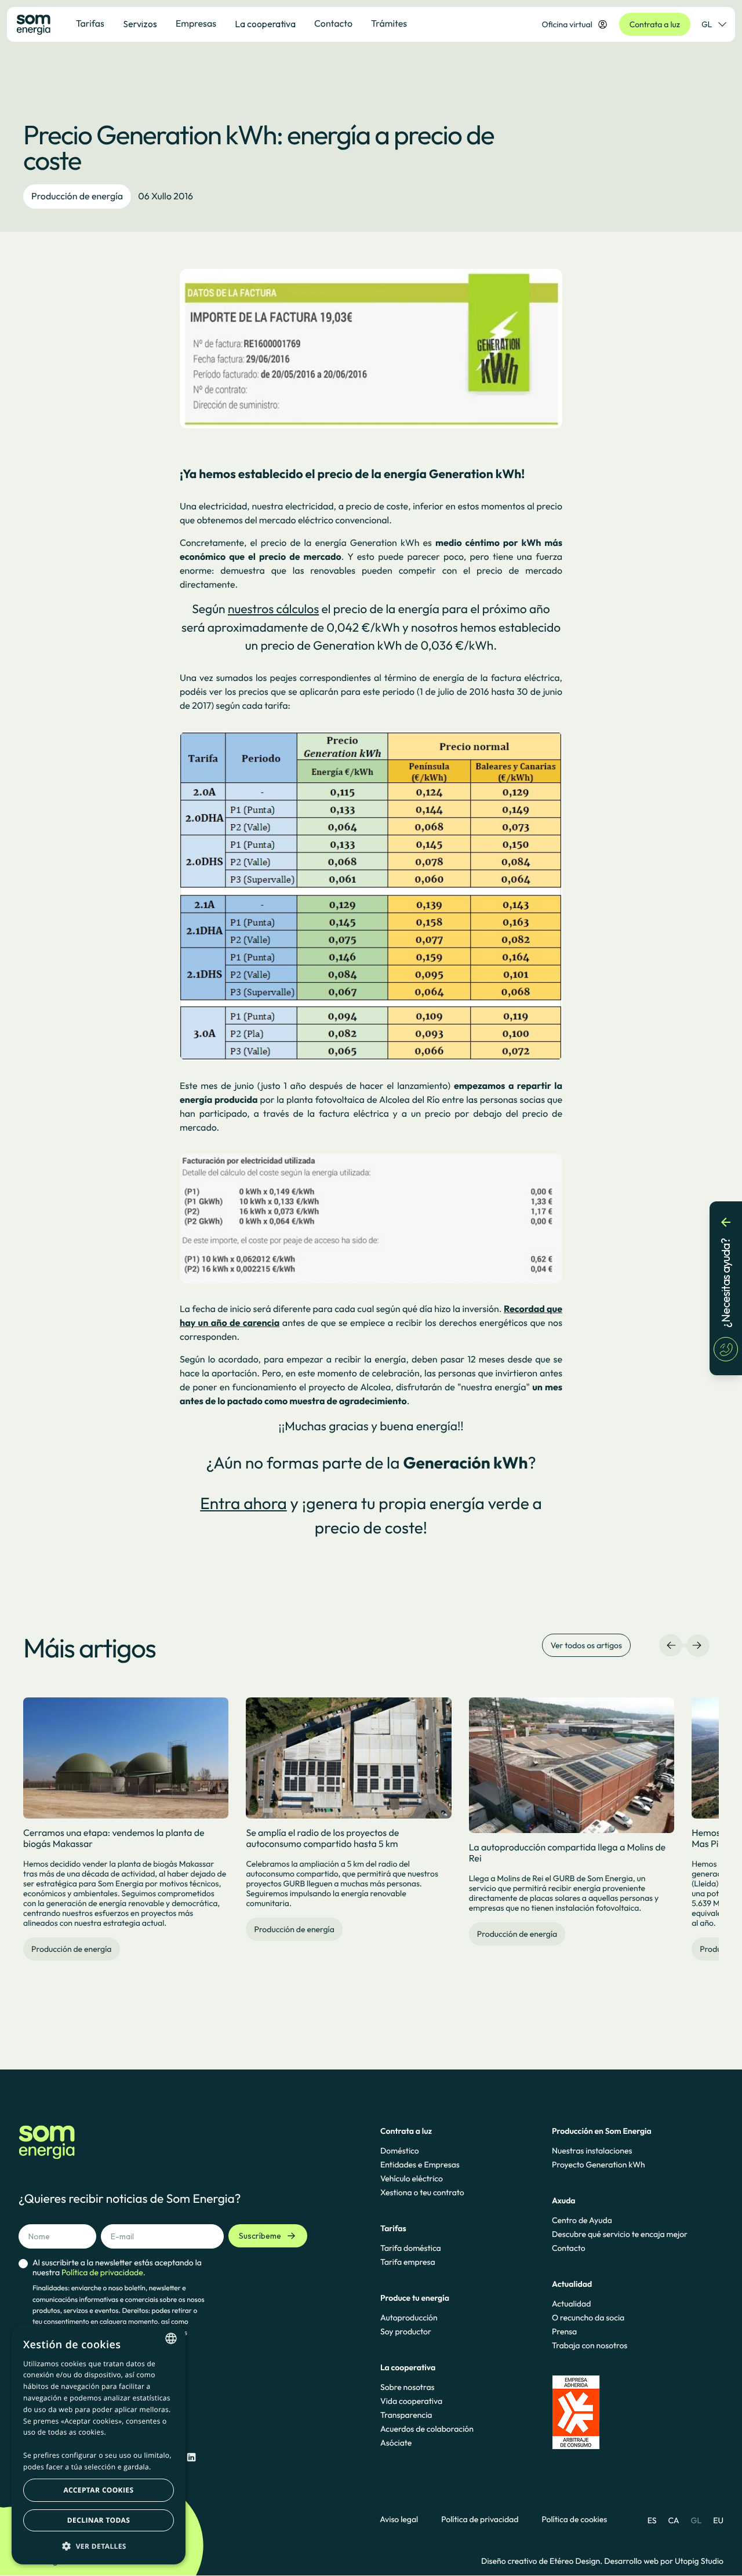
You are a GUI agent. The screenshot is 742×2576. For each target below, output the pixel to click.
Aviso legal (399, 2519)
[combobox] (171, 2338)
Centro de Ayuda (582, 2220)
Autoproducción (409, 2318)
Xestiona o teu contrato (422, 2192)
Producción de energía (77, 196)
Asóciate (396, 2443)
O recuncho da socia (588, 2318)
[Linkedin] (191, 2457)
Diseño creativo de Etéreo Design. (543, 2561)
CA (673, 2520)
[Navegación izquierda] (671, 1645)
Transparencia (406, 2415)
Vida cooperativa (411, 2401)
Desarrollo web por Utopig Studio (664, 2561)
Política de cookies (574, 2519)
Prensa (564, 2331)
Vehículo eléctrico (412, 2178)
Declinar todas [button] (99, 2520)
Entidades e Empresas (420, 2165)
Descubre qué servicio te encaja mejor (620, 2234)
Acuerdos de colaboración (427, 2429)
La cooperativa (265, 24)
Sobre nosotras (408, 2387)
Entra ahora (243, 1504)
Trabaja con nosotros (590, 2345)
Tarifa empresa (408, 2262)
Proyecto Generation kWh (599, 2165)
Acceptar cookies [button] (99, 2490)
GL (707, 24)
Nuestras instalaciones (592, 2151)
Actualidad (571, 2304)
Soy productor (406, 2331)
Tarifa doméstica (411, 2248)
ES (652, 2520)
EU (718, 2520)
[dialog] (99, 2444)
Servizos (140, 24)
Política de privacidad (480, 2519)
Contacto (569, 2248)
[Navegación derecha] (697, 1645)
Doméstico (400, 2151)
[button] (99, 2546)
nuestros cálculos (273, 609)
